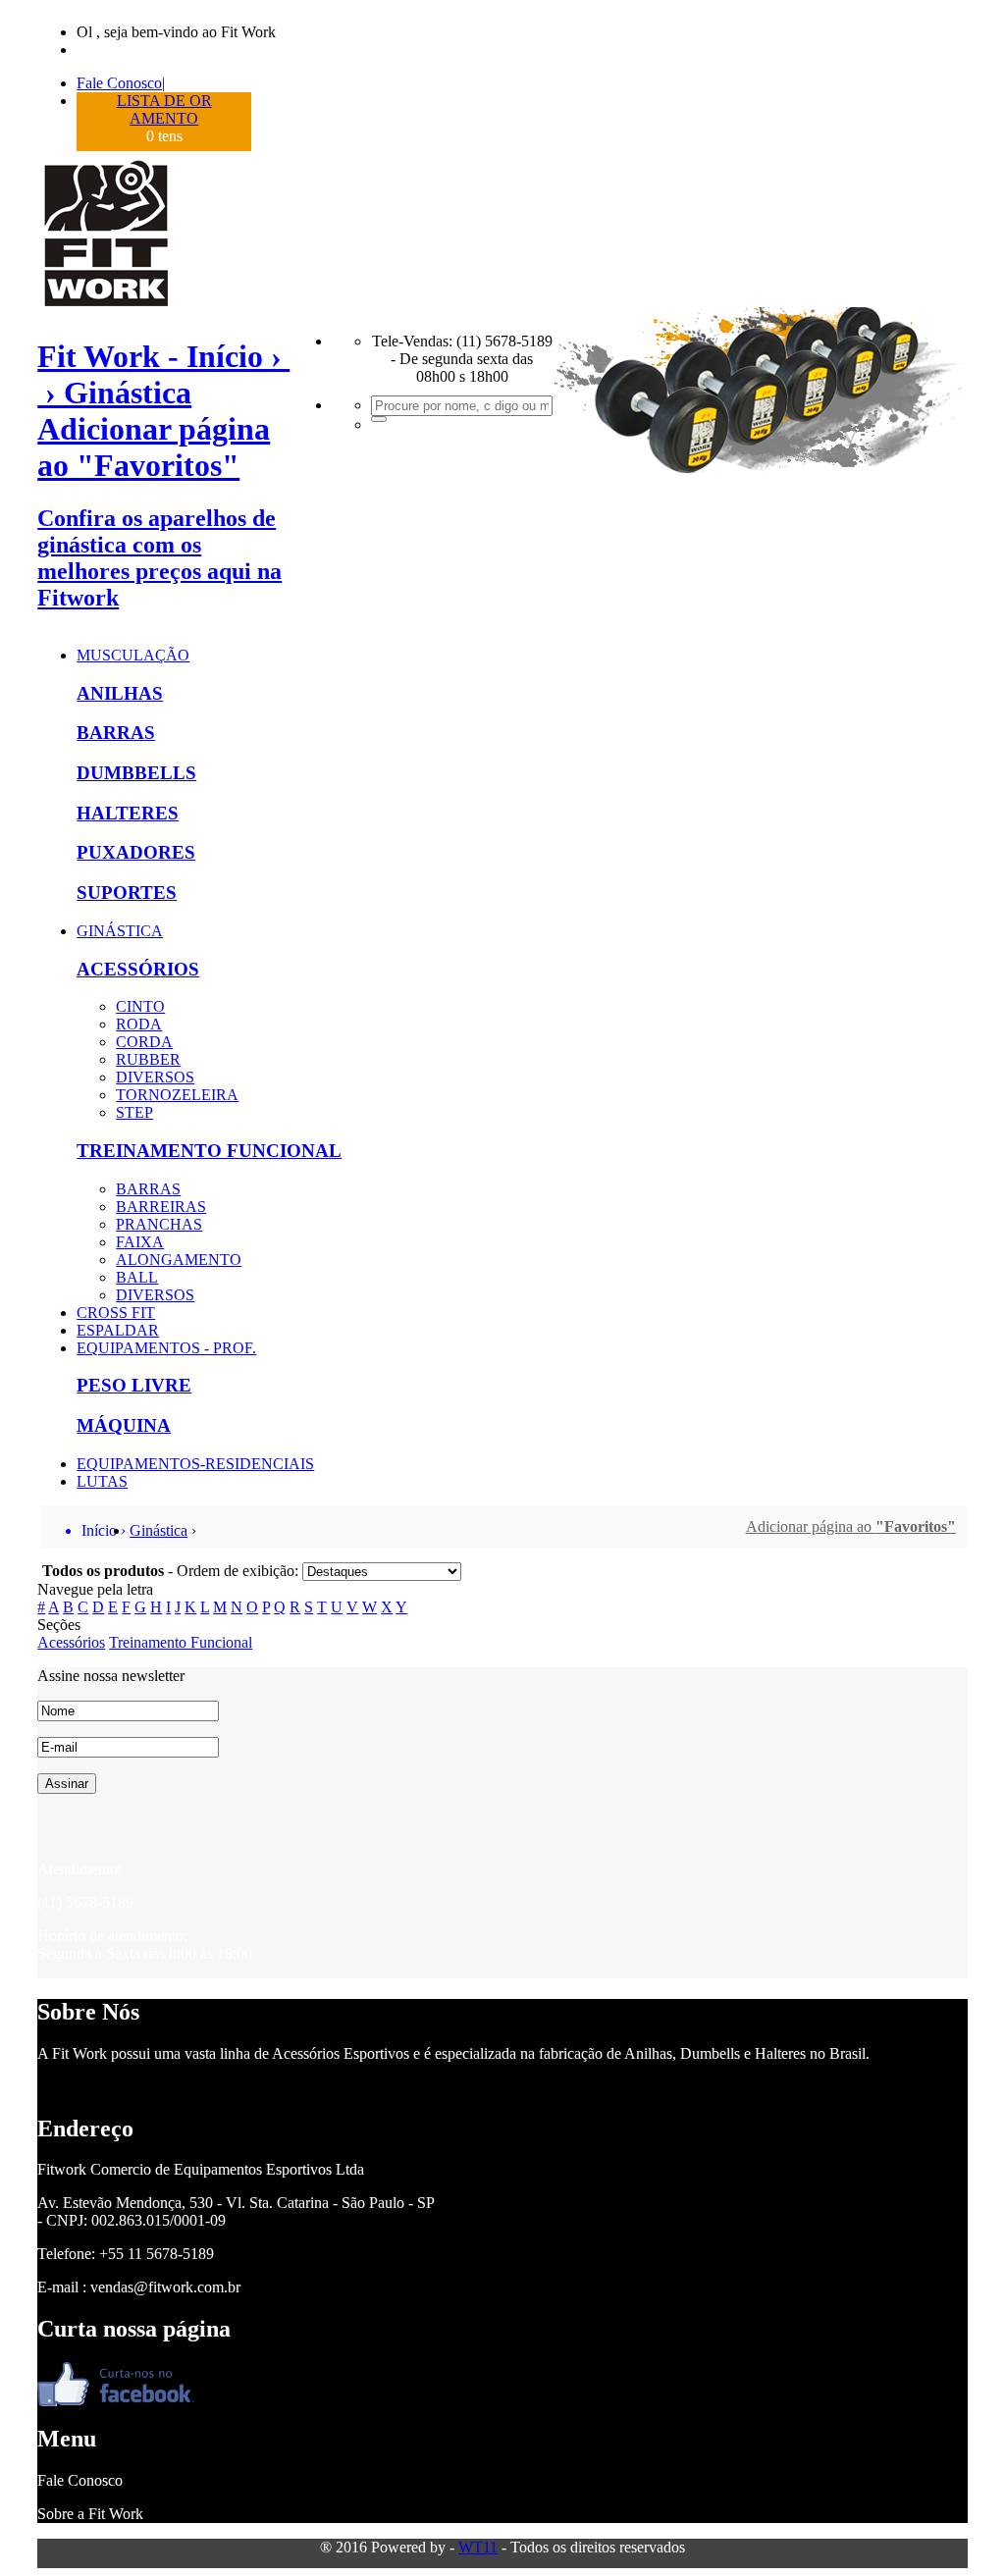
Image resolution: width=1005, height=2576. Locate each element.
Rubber (148, 1059)
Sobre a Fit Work (90, 2514)
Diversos (155, 1077)
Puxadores (136, 852)
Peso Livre (134, 1385)
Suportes (127, 893)
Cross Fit (116, 1313)
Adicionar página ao (851, 1526)
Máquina (124, 1425)
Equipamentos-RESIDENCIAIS (195, 1464)
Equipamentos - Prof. (166, 1348)
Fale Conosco (119, 83)
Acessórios (138, 969)
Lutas (102, 1481)
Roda (139, 1024)
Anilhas (120, 693)
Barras (116, 733)
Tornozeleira (177, 1095)
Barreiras (161, 1207)
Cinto (140, 1006)
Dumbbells (136, 773)
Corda (144, 1042)
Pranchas (159, 1224)
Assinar (67, 1784)
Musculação (133, 655)
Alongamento (179, 1260)
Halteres (128, 813)
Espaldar (118, 1330)
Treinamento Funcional (209, 1151)
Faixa (140, 1242)
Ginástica (120, 931)
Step (134, 1112)
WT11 (478, 2547)
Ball (137, 1277)
